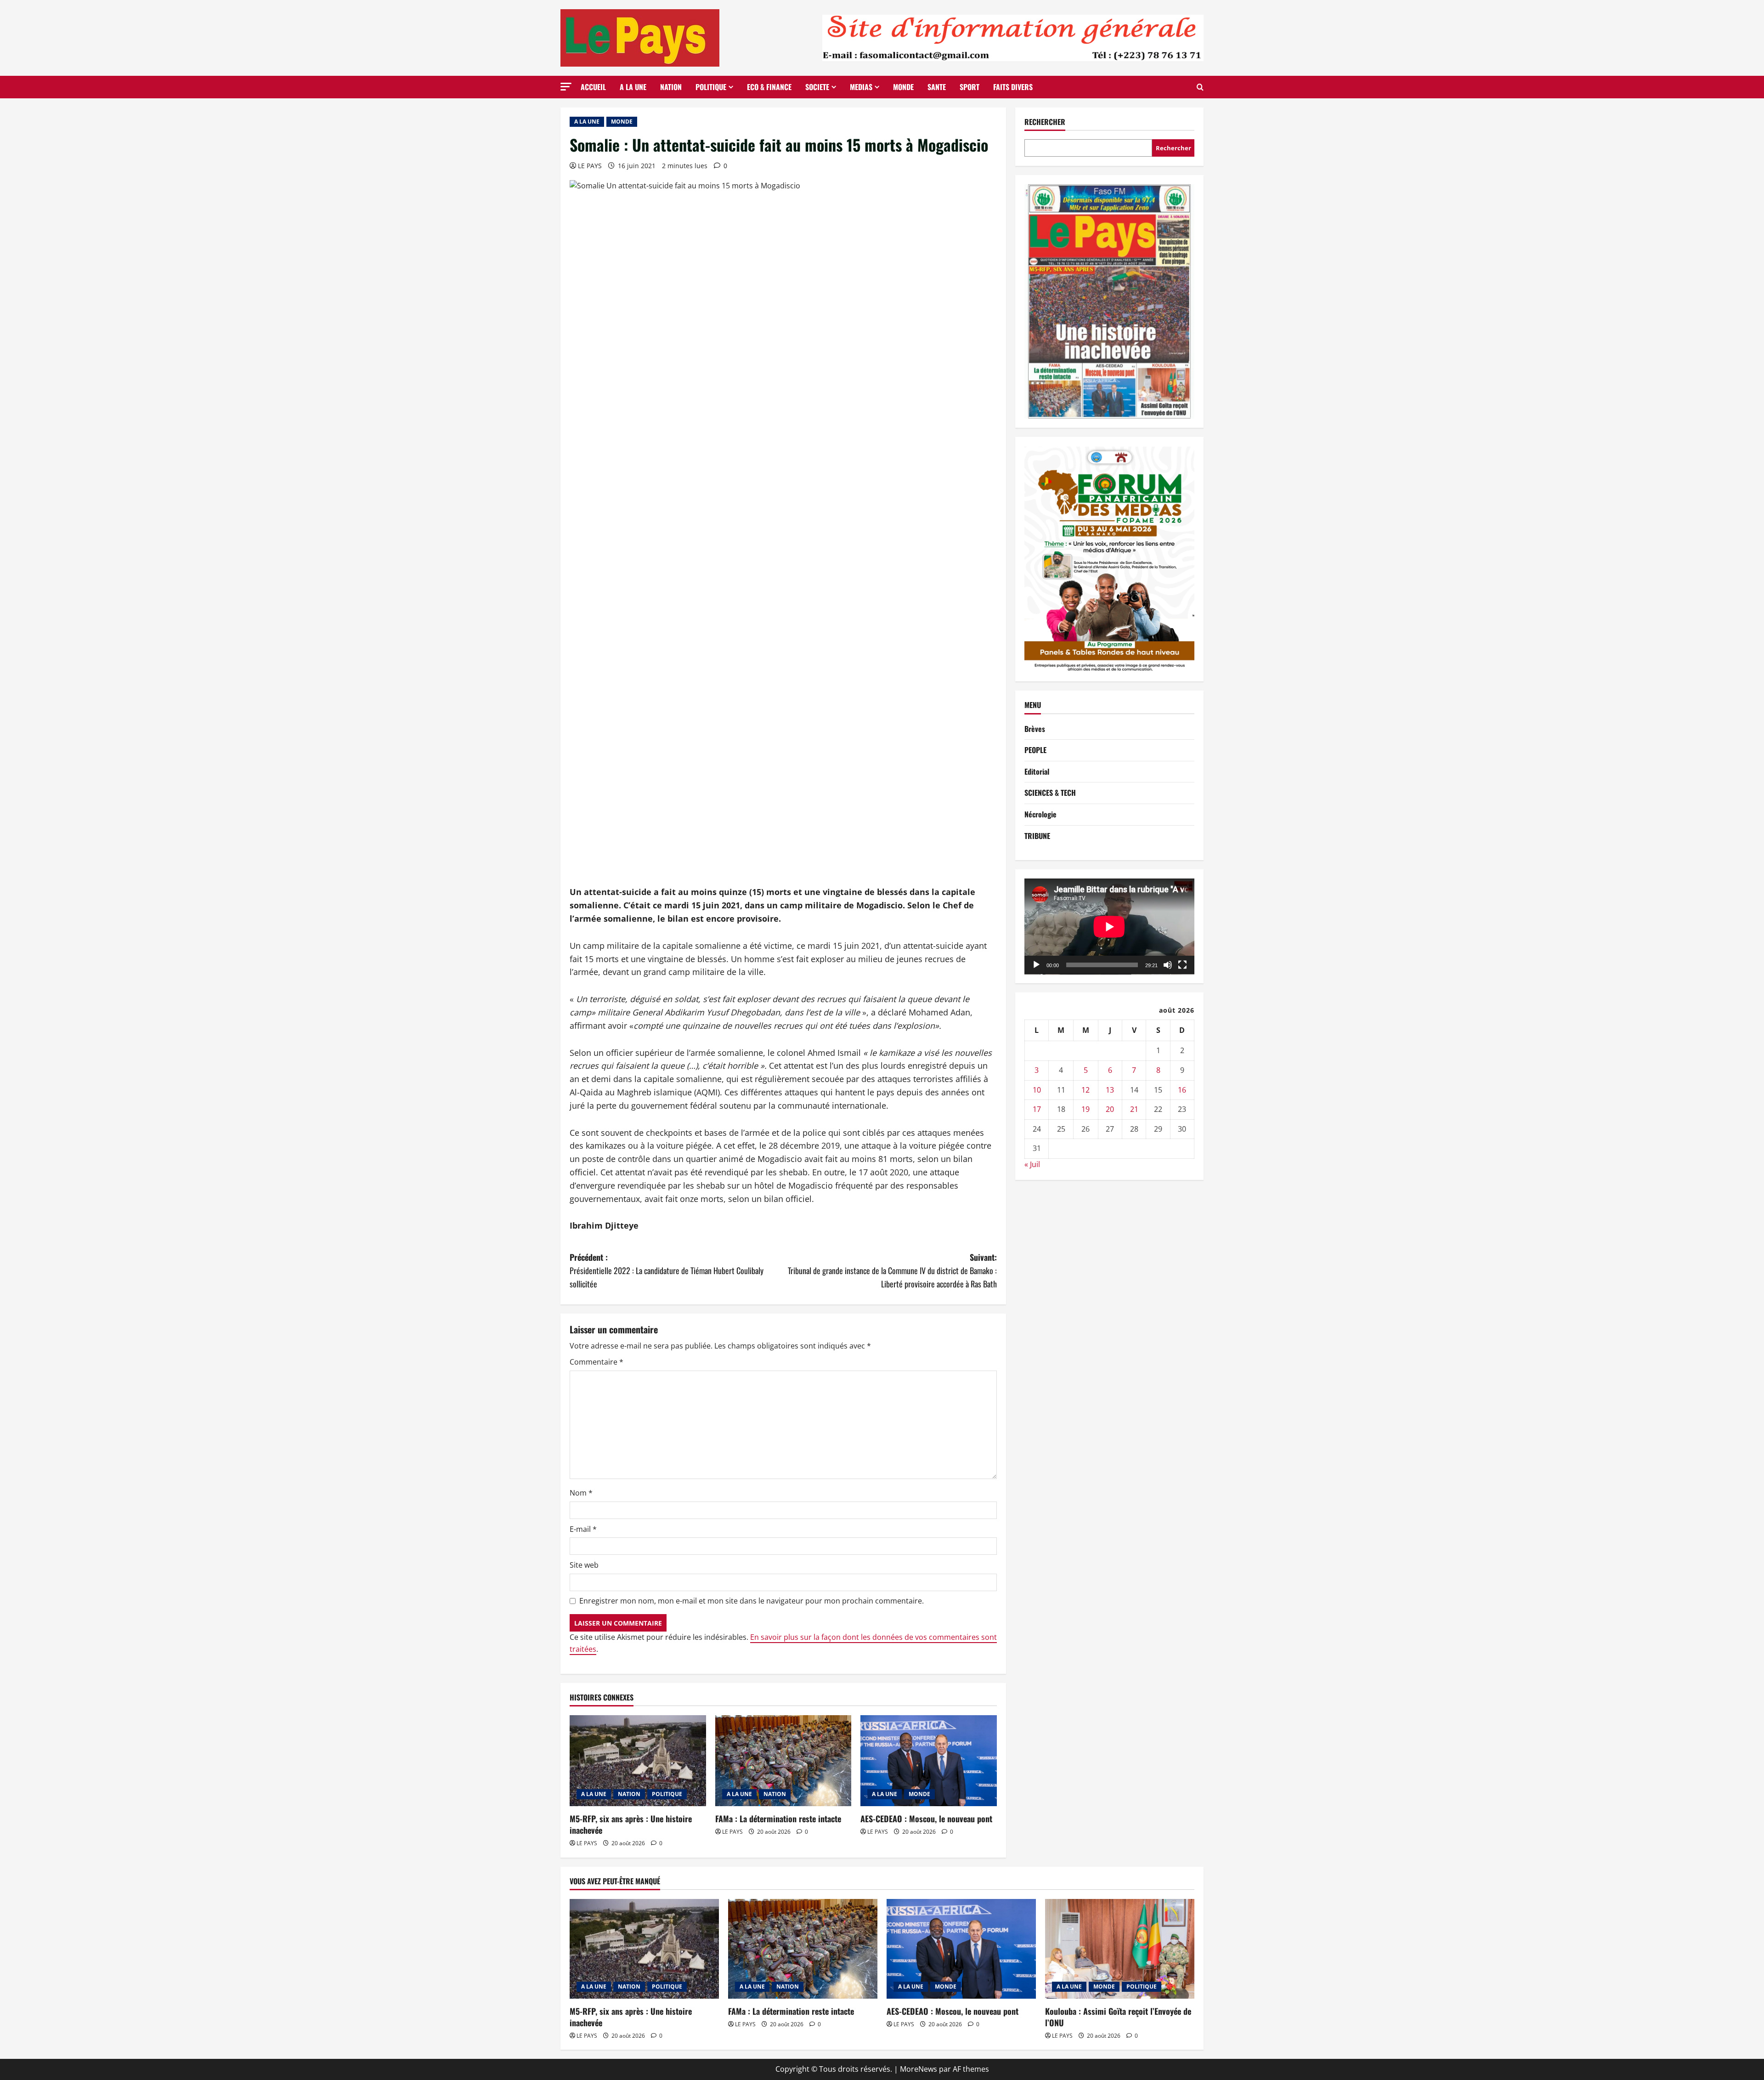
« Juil (1032, 1164)
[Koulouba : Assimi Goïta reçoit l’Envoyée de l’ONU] (1120, 1949)
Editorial (1037, 771)
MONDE (903, 87)
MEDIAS (861, 87)
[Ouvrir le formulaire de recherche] (1200, 87)
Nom (581, 1493)
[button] (566, 87)
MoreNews (919, 2069)
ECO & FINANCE (769, 87)
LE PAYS (590, 166)
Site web (584, 1565)
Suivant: (892, 1270)
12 (1086, 1090)
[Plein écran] (1182, 965)
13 (1110, 1090)
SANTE (937, 87)
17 (1037, 1109)
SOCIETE (817, 87)
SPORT (970, 87)
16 (1182, 1090)
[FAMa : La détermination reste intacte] (783, 1761)
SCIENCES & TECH (1050, 793)
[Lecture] (1036, 965)
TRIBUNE (1037, 836)
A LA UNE (633, 87)
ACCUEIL (593, 87)
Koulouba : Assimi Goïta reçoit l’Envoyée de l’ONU (1118, 2017)
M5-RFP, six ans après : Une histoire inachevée (631, 1824)
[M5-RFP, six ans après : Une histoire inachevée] (638, 1761)
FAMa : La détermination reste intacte (778, 1819)
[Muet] (1168, 965)
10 (1037, 1090)
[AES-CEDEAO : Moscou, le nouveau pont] (929, 1761)
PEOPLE (1035, 750)
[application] (1109, 927)
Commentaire (596, 1362)
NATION (671, 87)
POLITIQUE (711, 87)
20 (1110, 1109)
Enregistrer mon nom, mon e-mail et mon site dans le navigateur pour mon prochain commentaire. (752, 1601)
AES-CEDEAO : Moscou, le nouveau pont (926, 1819)
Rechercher (1045, 122)
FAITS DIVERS (1013, 87)
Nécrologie (1040, 814)
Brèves (1035, 729)
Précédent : (667, 1270)
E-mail (583, 1529)
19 (1086, 1109)
